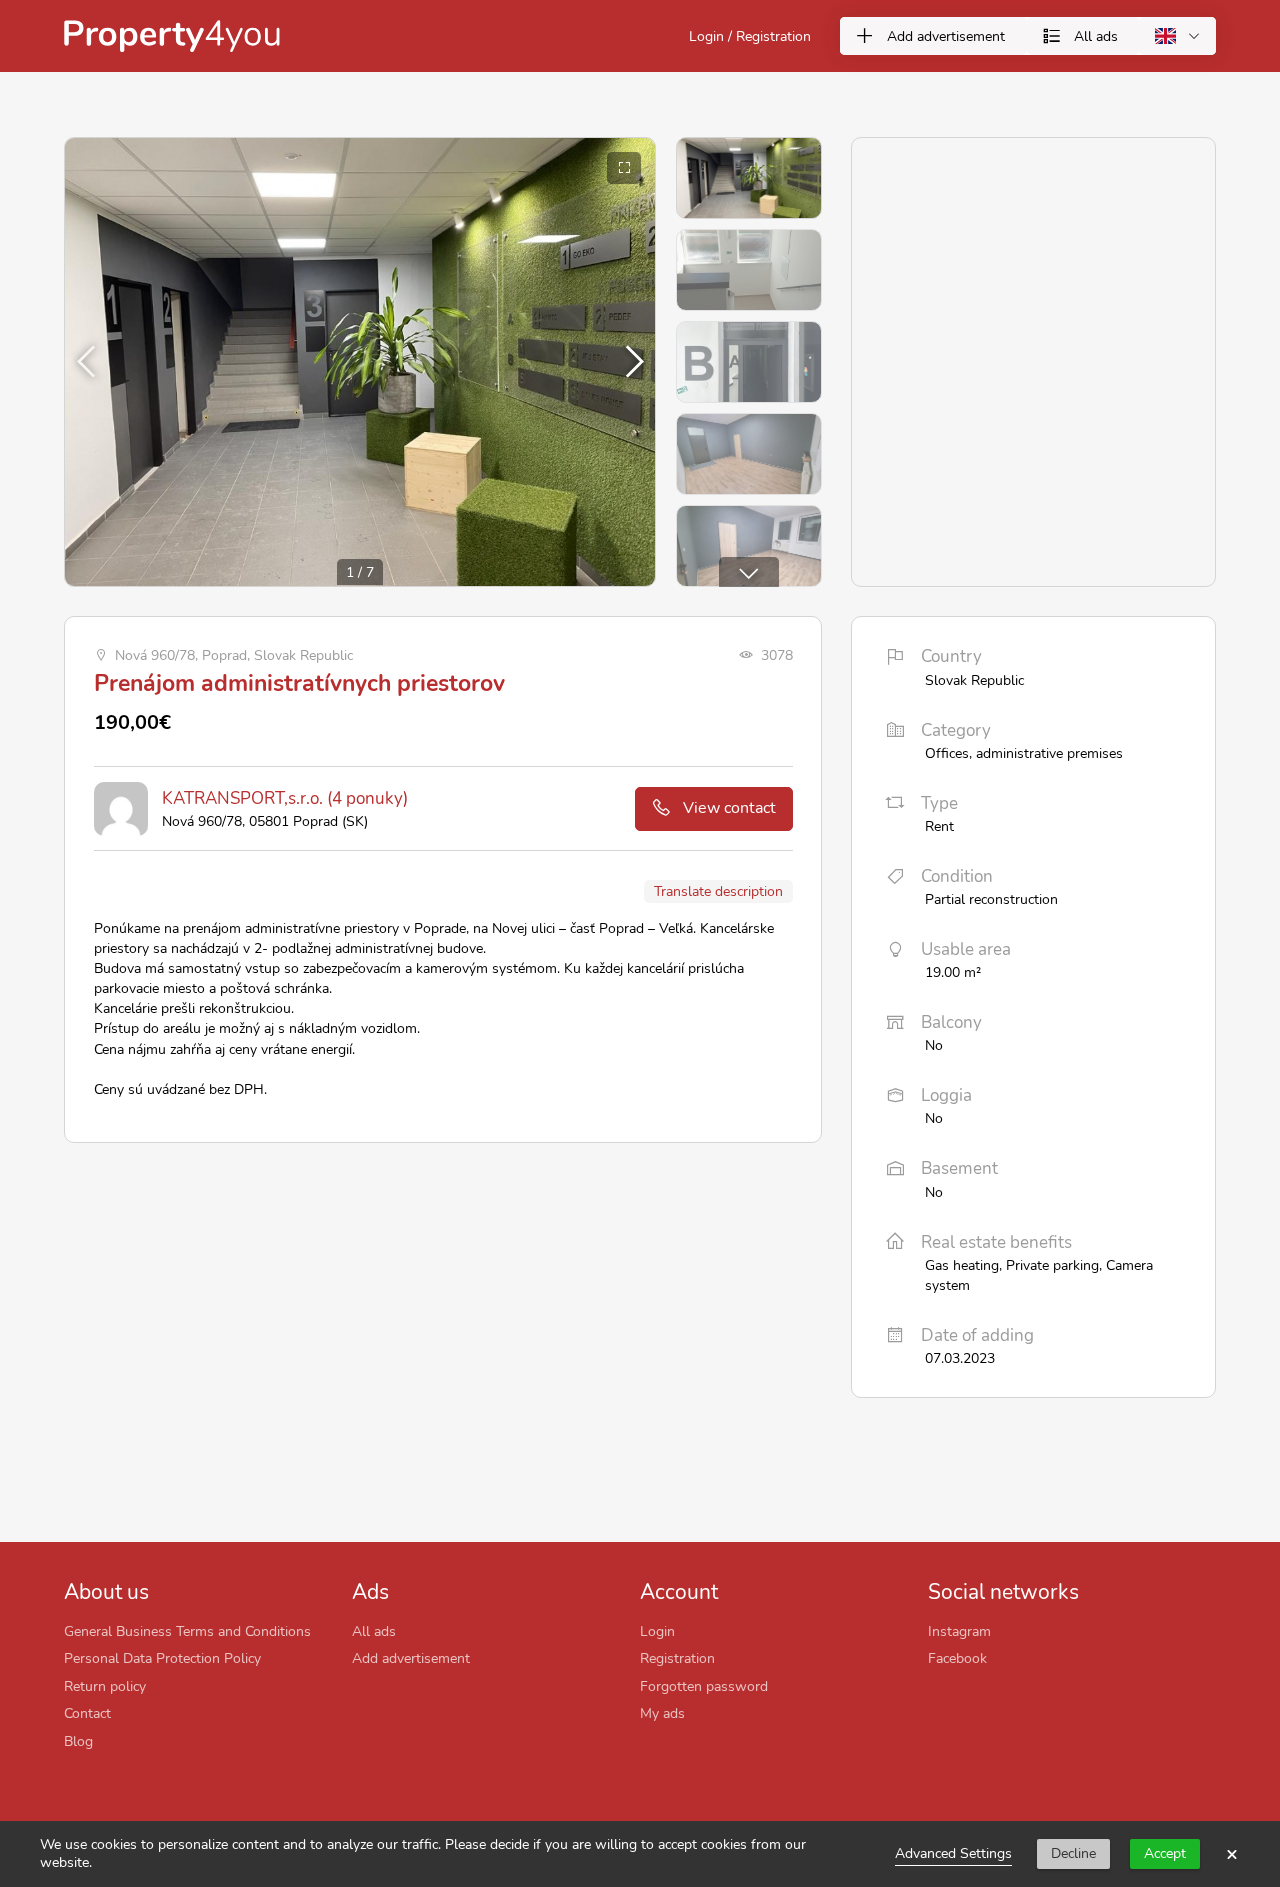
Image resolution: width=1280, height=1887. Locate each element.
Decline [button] (1073, 1853)
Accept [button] (1165, 1853)
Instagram (959, 1631)
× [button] (1232, 1854)
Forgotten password (704, 1686)
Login (657, 1631)
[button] (631, 362)
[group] (360, 362)
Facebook (957, 1658)
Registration (677, 1658)
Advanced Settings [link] (953, 1853)
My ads (662, 1713)
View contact (729, 808)
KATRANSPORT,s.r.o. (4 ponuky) (285, 798)
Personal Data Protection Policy (162, 1658)
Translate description (718, 891)
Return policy (105, 1686)
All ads (374, 1631)
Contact (87, 1713)
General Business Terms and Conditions (187, 1631)
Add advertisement (411, 1658)
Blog (78, 1741)
